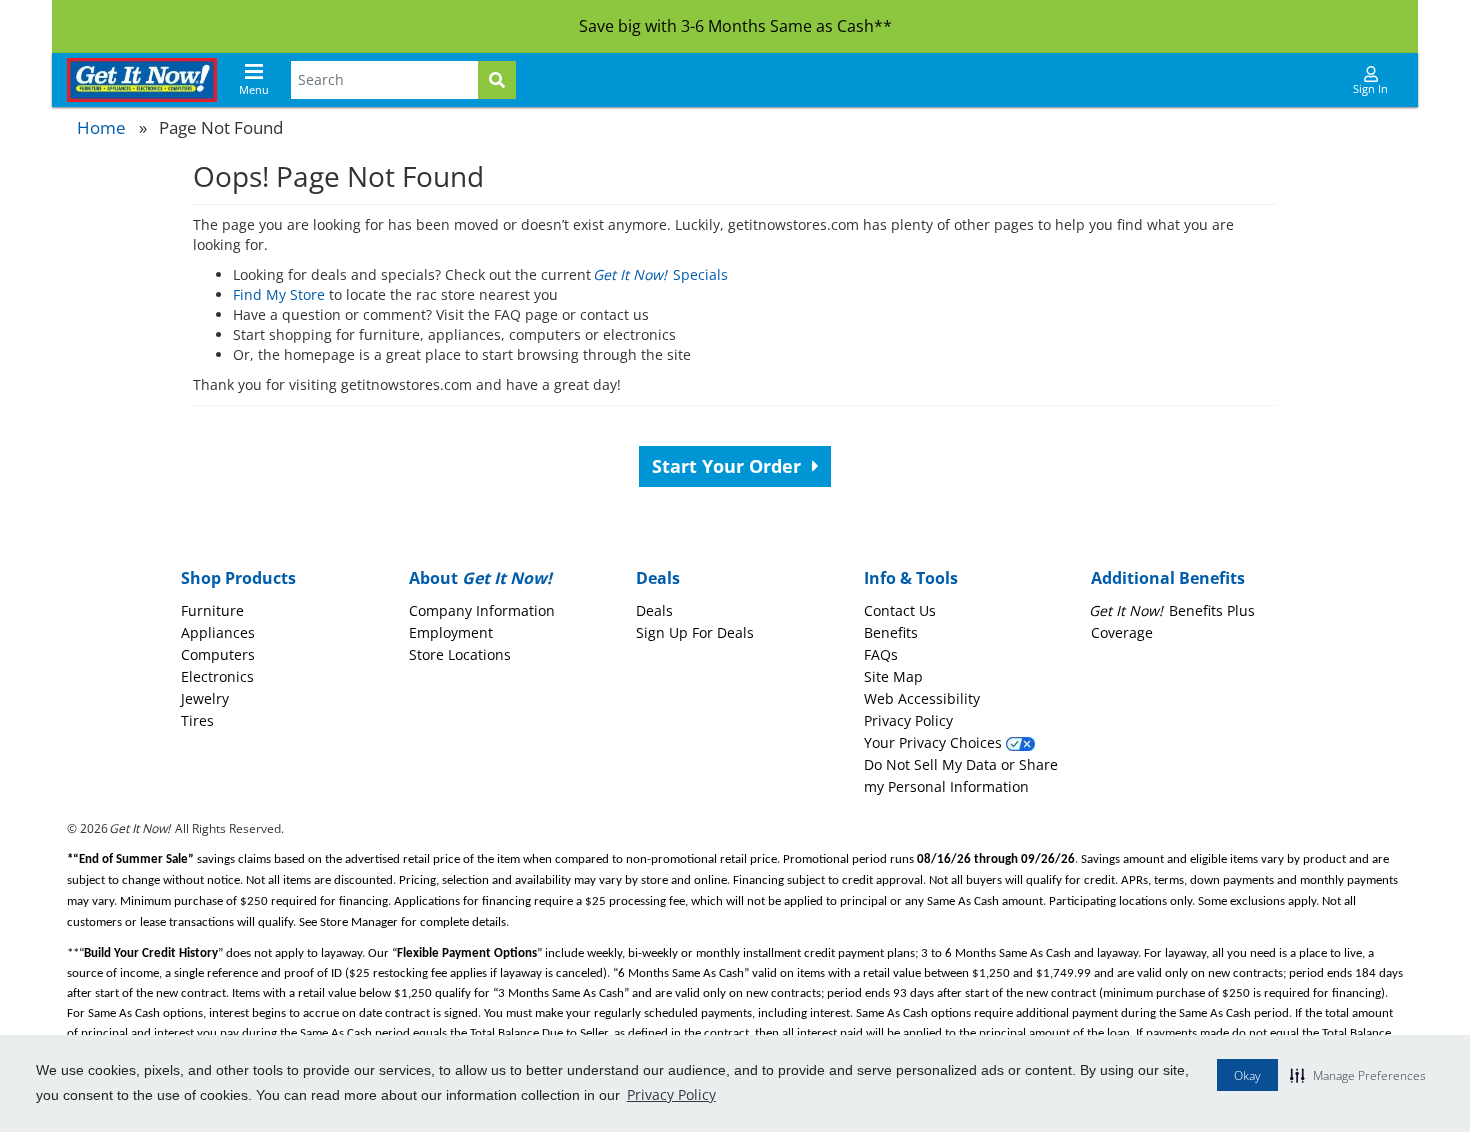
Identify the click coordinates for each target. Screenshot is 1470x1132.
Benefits (891, 632)
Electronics (217, 676)
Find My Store (279, 294)
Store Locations (460, 654)
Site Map (893, 676)
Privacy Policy (671, 1094)
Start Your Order (729, 466)
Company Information (482, 610)
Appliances (218, 632)
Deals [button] (658, 578)
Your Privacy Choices (935, 742)
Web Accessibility (922, 698)
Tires (197, 720)
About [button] (480, 578)
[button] (1358, 1075)
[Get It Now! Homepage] (142, 80)
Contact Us (900, 610)
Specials (661, 274)
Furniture (212, 610)
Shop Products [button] (238, 578)
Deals (654, 610)
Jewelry (205, 698)
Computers (218, 654)
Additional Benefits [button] (1168, 578)
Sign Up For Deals (695, 632)
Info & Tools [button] (911, 578)
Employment (451, 632)
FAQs (881, 654)
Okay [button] (1247, 1075)
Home (101, 127)
